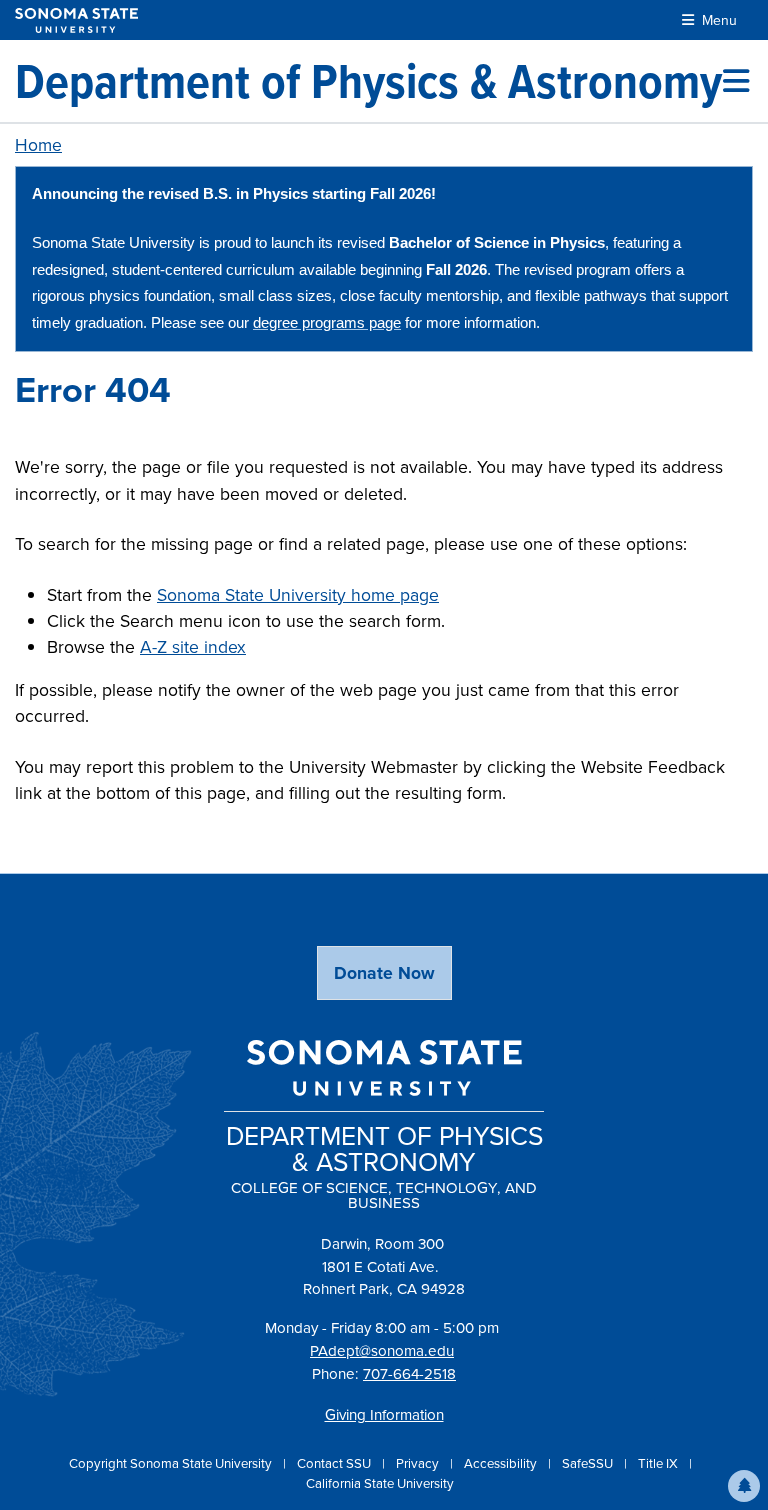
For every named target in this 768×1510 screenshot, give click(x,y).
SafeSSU (589, 1463)
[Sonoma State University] (76, 20)
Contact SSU (335, 1463)
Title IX (659, 1463)
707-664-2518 (409, 1374)
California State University (380, 1483)
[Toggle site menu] (736, 81)
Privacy (419, 1463)
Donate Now (384, 973)
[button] (744, 1486)
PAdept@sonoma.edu (382, 1351)
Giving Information (384, 1415)
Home (38, 145)
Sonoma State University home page (298, 595)
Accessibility (502, 1463)
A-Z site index (193, 647)
